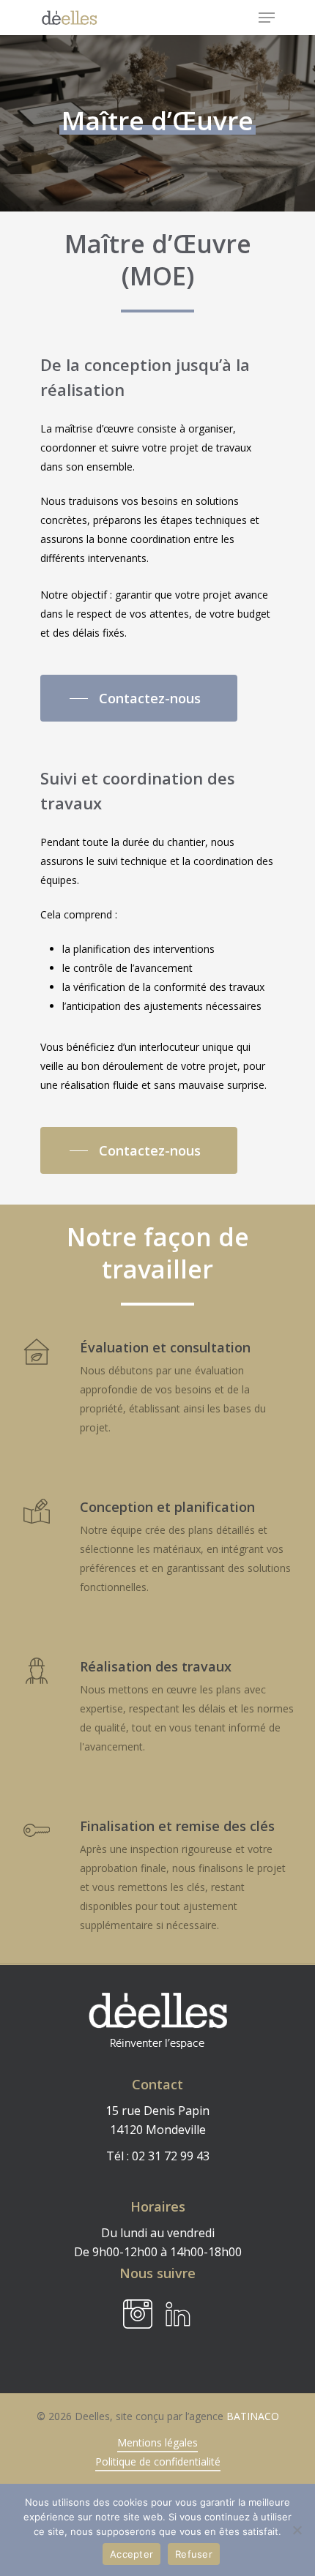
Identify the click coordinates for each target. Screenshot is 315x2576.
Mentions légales (157, 2442)
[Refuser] (297, 2530)
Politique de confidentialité (158, 2461)
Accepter (131, 2554)
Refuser (194, 2554)
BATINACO (253, 2416)
